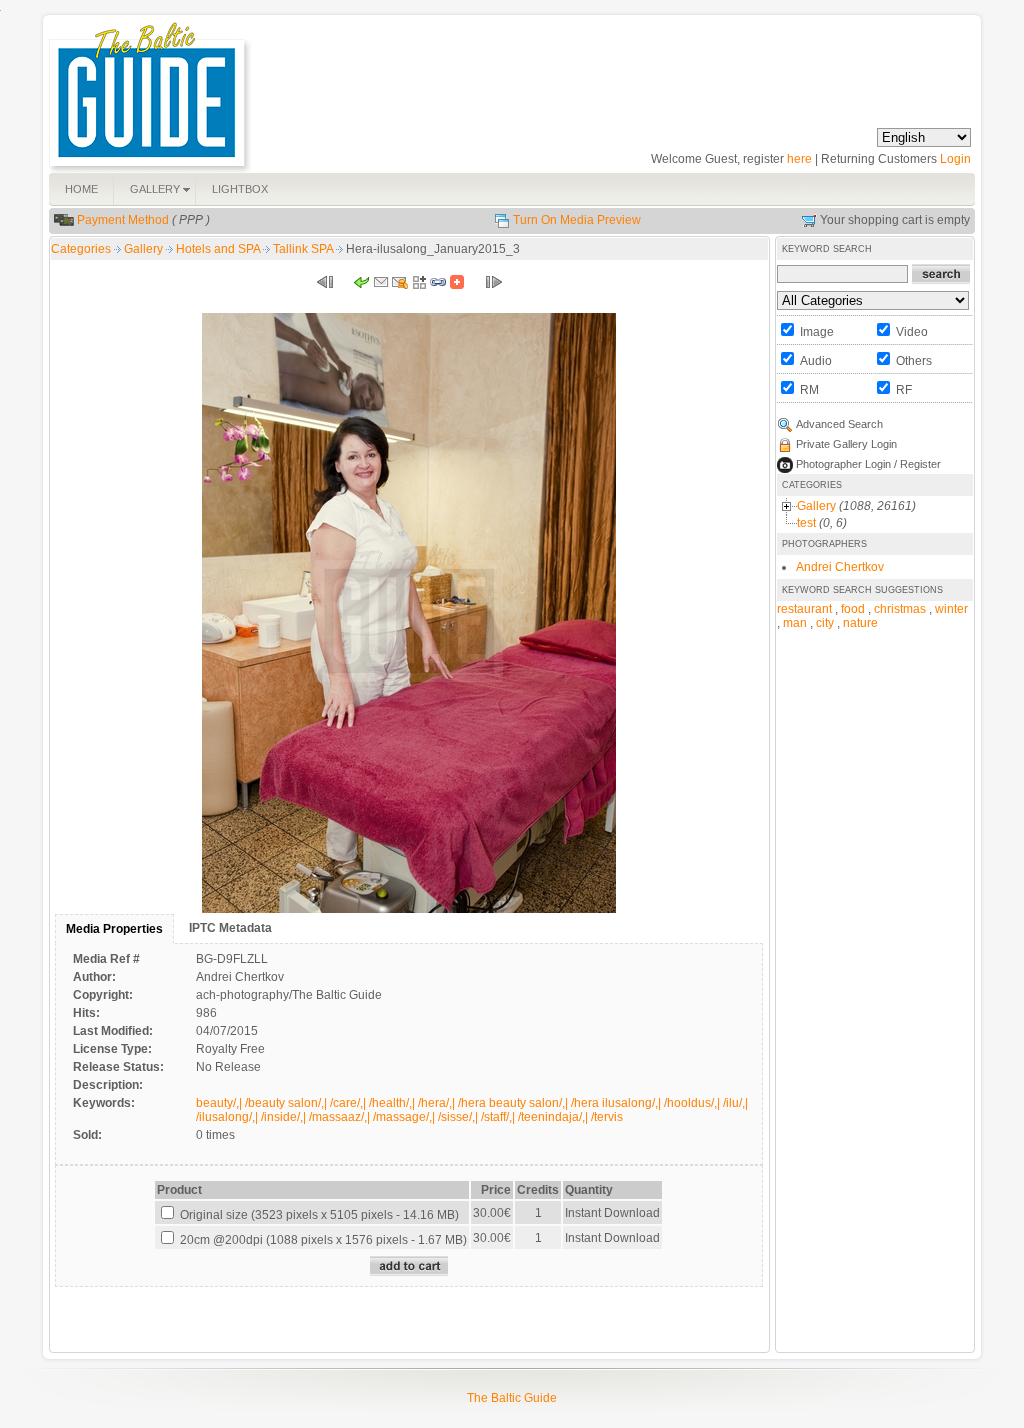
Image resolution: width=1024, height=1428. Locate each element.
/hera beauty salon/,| (513, 1103)
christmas (900, 609)
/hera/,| (436, 1103)
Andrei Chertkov (840, 567)
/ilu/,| (735, 1103)
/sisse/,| (458, 1117)
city (825, 623)
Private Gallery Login (846, 444)
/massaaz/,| (339, 1117)
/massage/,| (404, 1117)
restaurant (804, 609)
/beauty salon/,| (286, 1103)
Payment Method (123, 220)
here (799, 159)
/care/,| (348, 1103)
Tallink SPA (304, 249)
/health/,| (392, 1103)
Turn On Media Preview (577, 220)
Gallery (145, 249)
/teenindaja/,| (553, 1117)
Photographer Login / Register (868, 464)
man (795, 623)
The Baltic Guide (512, 1398)
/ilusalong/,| (227, 1117)
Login (955, 159)
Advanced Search (839, 424)
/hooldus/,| (692, 1103)
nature (860, 623)
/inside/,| (283, 1117)
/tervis (607, 1117)
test (806, 523)
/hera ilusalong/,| (616, 1103)
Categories (81, 249)
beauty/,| (219, 1103)
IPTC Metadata (230, 928)
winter (951, 609)
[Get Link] (438, 286)
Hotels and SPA (219, 249)
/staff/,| (498, 1117)
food (853, 609)
